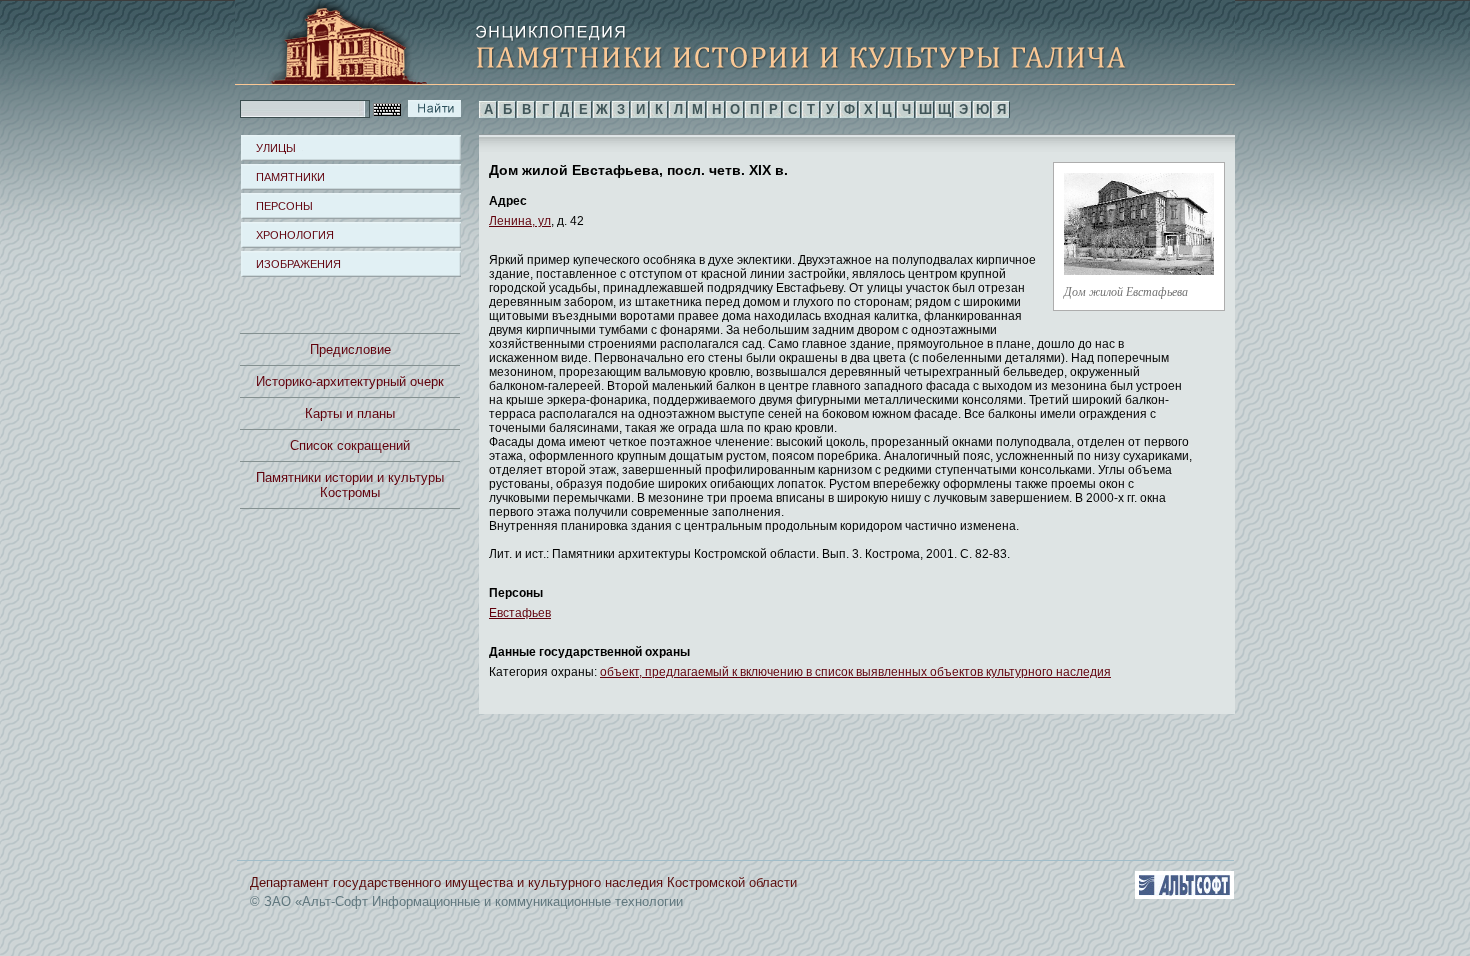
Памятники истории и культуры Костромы (350, 485)
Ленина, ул (520, 221)
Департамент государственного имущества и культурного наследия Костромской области (523, 882)
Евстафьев (520, 613)
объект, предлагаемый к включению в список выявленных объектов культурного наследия (855, 672)
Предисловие (350, 349)
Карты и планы (350, 413)
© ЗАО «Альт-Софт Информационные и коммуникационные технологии (466, 901)
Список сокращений (350, 445)
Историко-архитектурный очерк (350, 381)
